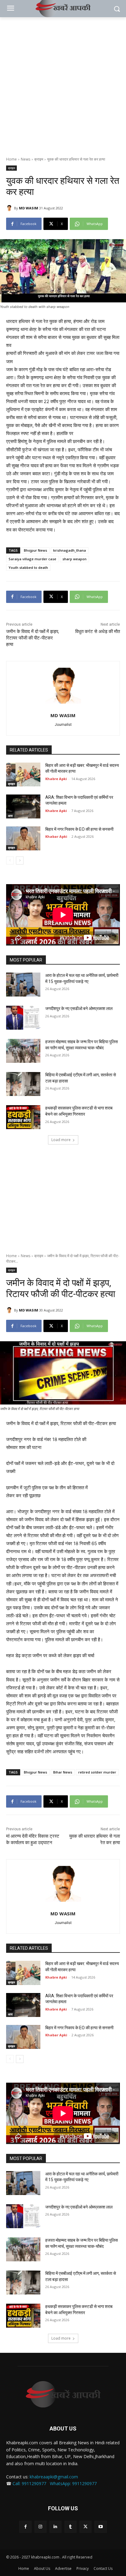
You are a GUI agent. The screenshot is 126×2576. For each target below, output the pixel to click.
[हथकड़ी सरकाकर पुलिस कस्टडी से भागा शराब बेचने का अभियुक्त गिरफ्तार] (23, 1117)
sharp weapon (74, 559)
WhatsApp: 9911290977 (73, 2483)
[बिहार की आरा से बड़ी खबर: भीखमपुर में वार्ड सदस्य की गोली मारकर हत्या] (23, 775)
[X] (85, 2527)
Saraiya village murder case (32, 559)
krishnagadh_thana (70, 550)
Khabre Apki (56, 779)
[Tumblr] (70, 2527)
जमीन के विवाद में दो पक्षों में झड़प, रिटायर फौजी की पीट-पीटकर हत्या (33, 638)
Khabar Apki (56, 836)
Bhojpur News (35, 550)
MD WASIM (29, 208)
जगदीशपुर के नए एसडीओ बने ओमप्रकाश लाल (79, 1008)
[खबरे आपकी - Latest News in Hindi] (63, 2394)
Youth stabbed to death (28, 567)
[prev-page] (10, 861)
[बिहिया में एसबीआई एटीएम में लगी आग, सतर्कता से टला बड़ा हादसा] (23, 1084)
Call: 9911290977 (29, 2483)
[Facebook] (25, 2527)
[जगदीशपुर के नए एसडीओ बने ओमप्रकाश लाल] (23, 1018)
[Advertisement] (63, 84)
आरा (10, 816)
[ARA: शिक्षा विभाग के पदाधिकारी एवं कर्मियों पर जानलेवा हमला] (23, 806)
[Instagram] (41, 2527)
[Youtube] (100, 2527)
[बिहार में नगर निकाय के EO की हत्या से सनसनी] (23, 838)
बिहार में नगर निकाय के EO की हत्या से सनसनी (79, 829)
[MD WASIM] (10, 208)
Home (11, 159)
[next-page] (20, 861)
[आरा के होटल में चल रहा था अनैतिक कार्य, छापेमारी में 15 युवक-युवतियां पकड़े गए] (23, 985)
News (26, 159)
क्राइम (39, 159)
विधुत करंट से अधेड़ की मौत (98, 631)
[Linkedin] (56, 2527)
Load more (61, 1140)
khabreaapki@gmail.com (54, 2477)
